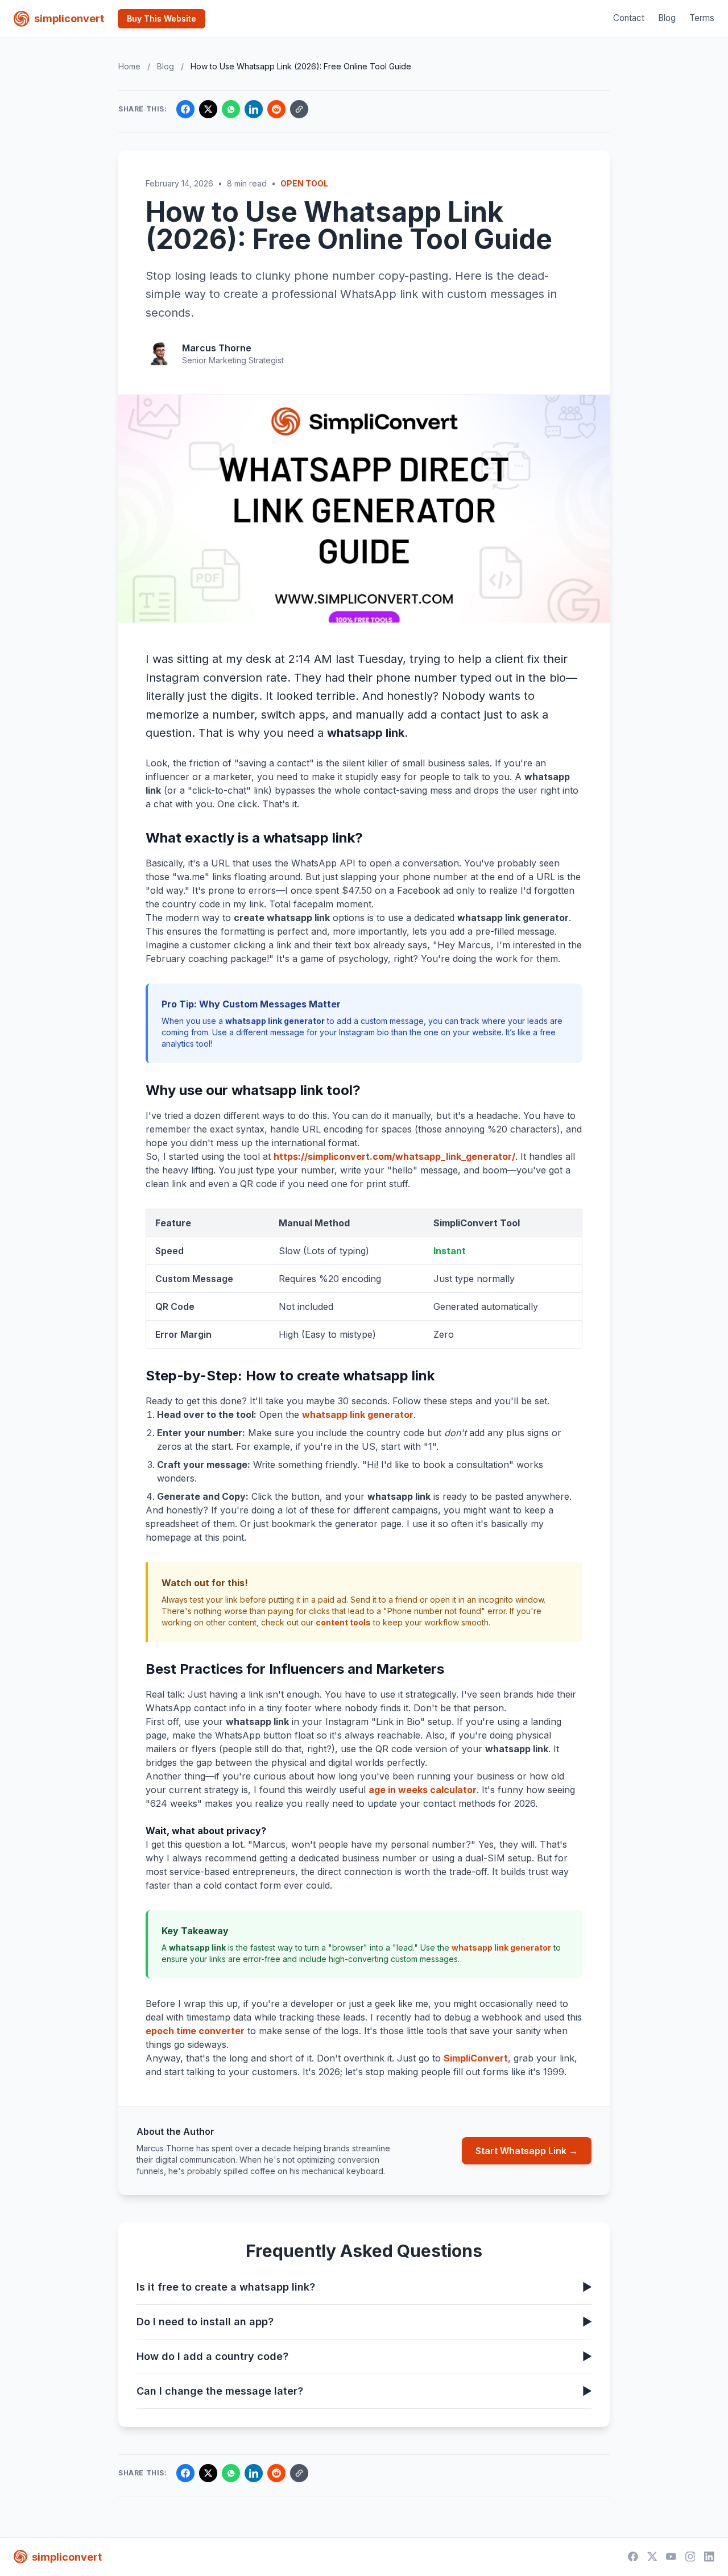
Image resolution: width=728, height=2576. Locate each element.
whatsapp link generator (358, 1414)
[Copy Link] (299, 109)
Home (129, 66)
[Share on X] (208, 109)
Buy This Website (162, 18)
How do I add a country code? (364, 2356)
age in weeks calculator (423, 1790)
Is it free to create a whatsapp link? (364, 2287)
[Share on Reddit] (276, 109)
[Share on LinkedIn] (254, 109)
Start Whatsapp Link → (527, 2151)
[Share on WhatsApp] (231, 109)
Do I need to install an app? (364, 2322)
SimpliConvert (476, 2058)
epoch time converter (195, 2031)
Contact (629, 18)
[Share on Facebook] (185, 109)
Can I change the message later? (364, 2391)
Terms (702, 18)
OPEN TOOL (304, 183)
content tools (343, 1622)
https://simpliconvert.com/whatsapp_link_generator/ (394, 1156)
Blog (667, 18)
